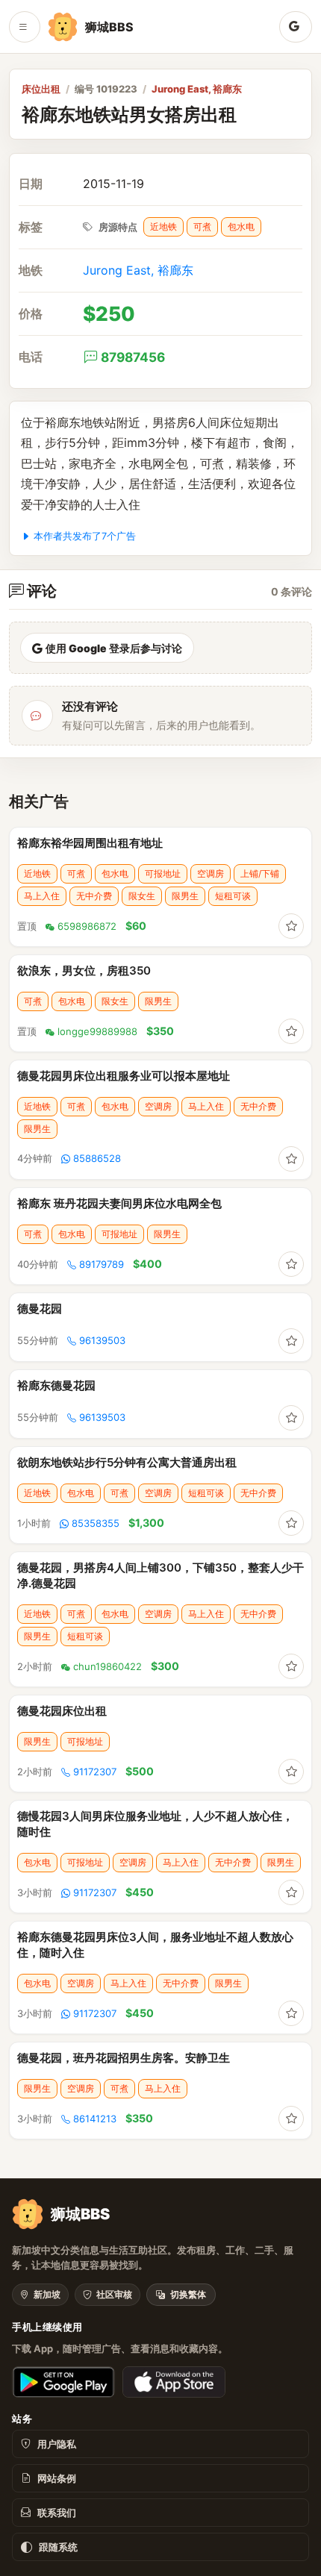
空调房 (211, 873)
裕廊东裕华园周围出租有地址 (90, 843)
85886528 (97, 1158)
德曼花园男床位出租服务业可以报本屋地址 (124, 1076)
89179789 (102, 1264)
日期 (31, 184)
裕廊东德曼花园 (56, 1385)
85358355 (96, 1523)
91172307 (95, 1772)
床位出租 (41, 89)
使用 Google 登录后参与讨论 (114, 648)
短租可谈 (233, 896)
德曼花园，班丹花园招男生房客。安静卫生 (124, 2058)
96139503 (102, 1340)
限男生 (185, 896)
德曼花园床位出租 (62, 1711)
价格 (31, 314)
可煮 (202, 226)
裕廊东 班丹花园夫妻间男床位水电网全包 (119, 1203)
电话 (31, 357)
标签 (31, 227)
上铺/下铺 (260, 873)
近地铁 (163, 226)
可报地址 (163, 873)
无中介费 (94, 896)
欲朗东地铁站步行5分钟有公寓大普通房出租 (127, 1462)
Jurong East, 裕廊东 (197, 89)
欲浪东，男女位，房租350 (84, 970)
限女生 (142, 896)
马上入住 (42, 896)
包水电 (241, 226)
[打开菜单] (25, 27)
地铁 (31, 271)
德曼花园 (40, 1309)
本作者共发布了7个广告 (85, 536)
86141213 (95, 2119)
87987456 (133, 357)
